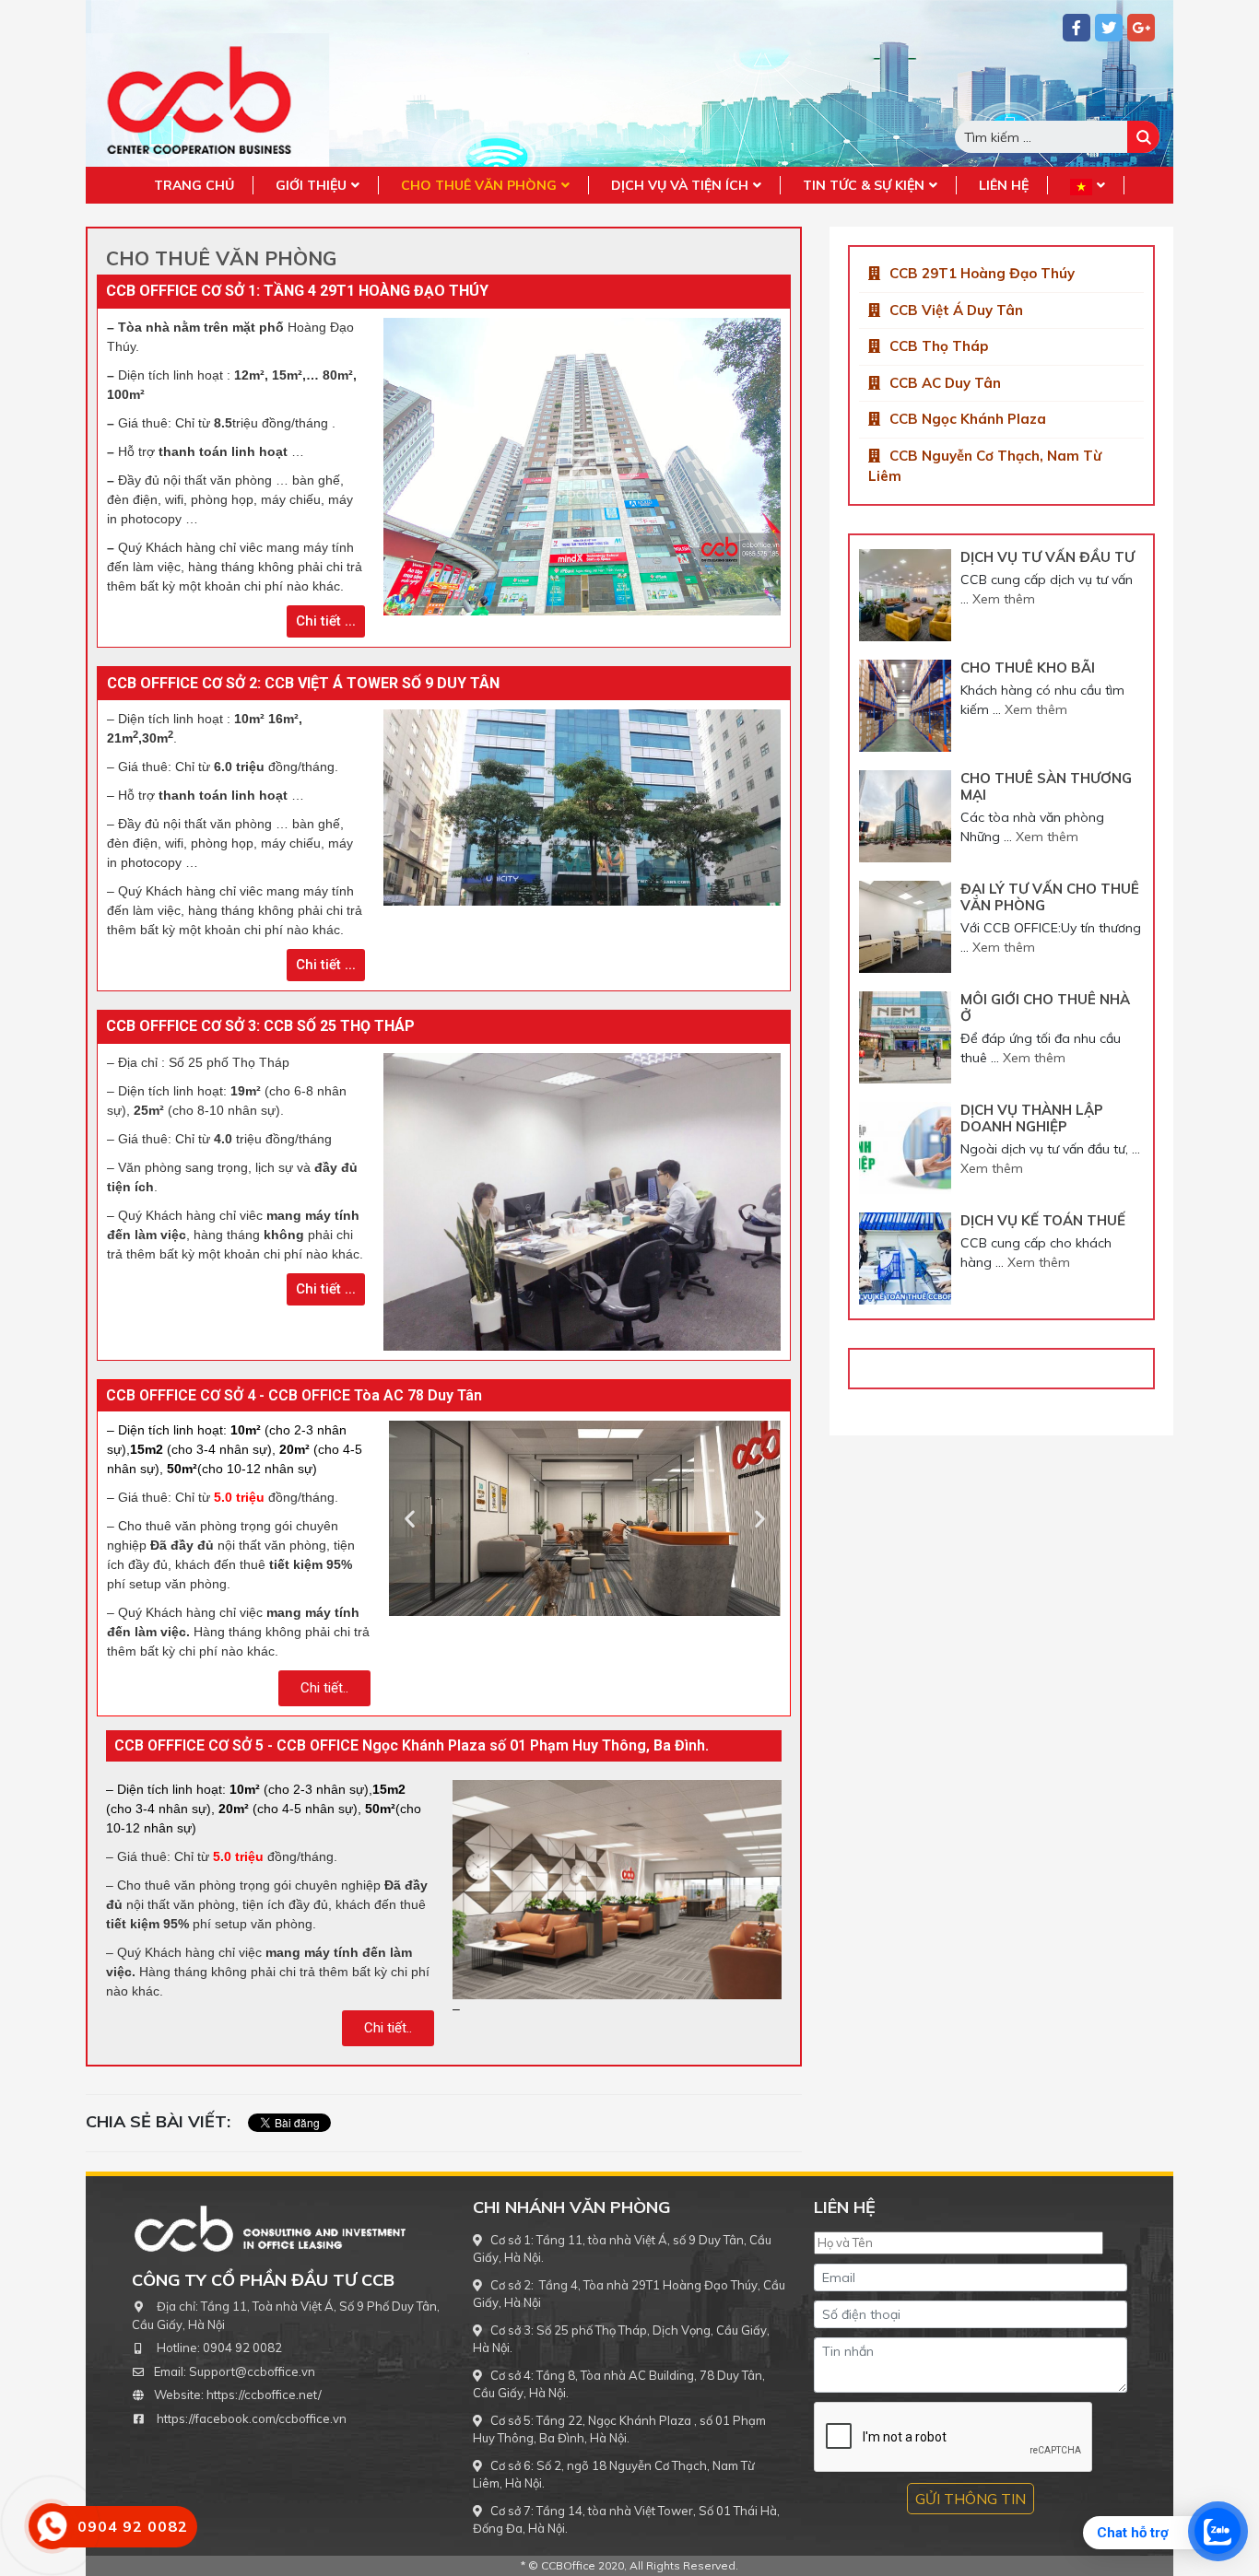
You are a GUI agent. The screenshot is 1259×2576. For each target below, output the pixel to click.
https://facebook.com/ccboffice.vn (252, 2418)
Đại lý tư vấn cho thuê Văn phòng (1050, 897)
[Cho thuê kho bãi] (905, 706)
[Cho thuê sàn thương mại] (905, 816)
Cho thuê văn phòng (479, 185)
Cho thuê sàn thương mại (1046, 786)
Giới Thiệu (311, 185)
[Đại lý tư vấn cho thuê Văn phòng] (905, 927)
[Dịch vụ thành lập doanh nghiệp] (905, 1148)
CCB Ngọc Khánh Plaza (968, 419)
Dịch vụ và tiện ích (680, 185)
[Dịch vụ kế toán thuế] (905, 1259)
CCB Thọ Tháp (939, 346)
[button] (326, 621)
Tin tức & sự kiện (864, 185)
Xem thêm (1004, 599)
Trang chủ (194, 185)
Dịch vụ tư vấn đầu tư (1047, 557)
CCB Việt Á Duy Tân (956, 310)
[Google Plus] (1141, 28)
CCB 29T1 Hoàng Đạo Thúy (982, 273)
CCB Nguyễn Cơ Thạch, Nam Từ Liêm (985, 466)
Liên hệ (1004, 185)
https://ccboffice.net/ (264, 2395)
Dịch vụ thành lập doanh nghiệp (1032, 1118)
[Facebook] (1077, 28)
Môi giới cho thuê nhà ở (1045, 1007)
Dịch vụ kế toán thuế (1043, 1220)
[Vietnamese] (1088, 185)
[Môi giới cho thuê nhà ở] (905, 1037)
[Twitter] (1109, 28)
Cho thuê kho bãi (1028, 667)
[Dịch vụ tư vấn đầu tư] (905, 595)
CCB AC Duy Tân (945, 383)
